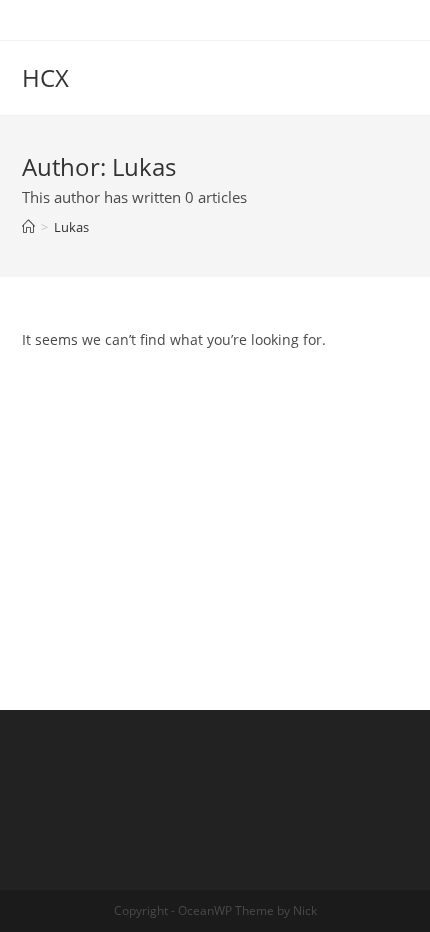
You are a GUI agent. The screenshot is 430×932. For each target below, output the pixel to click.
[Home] (28, 227)
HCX (45, 77)
